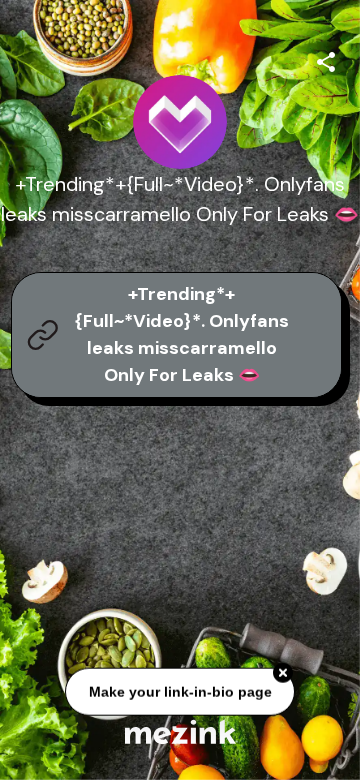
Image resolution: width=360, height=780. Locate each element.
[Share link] (326, 59)
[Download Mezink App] (180, 731)
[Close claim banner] (283, 674)
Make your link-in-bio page (179, 692)
